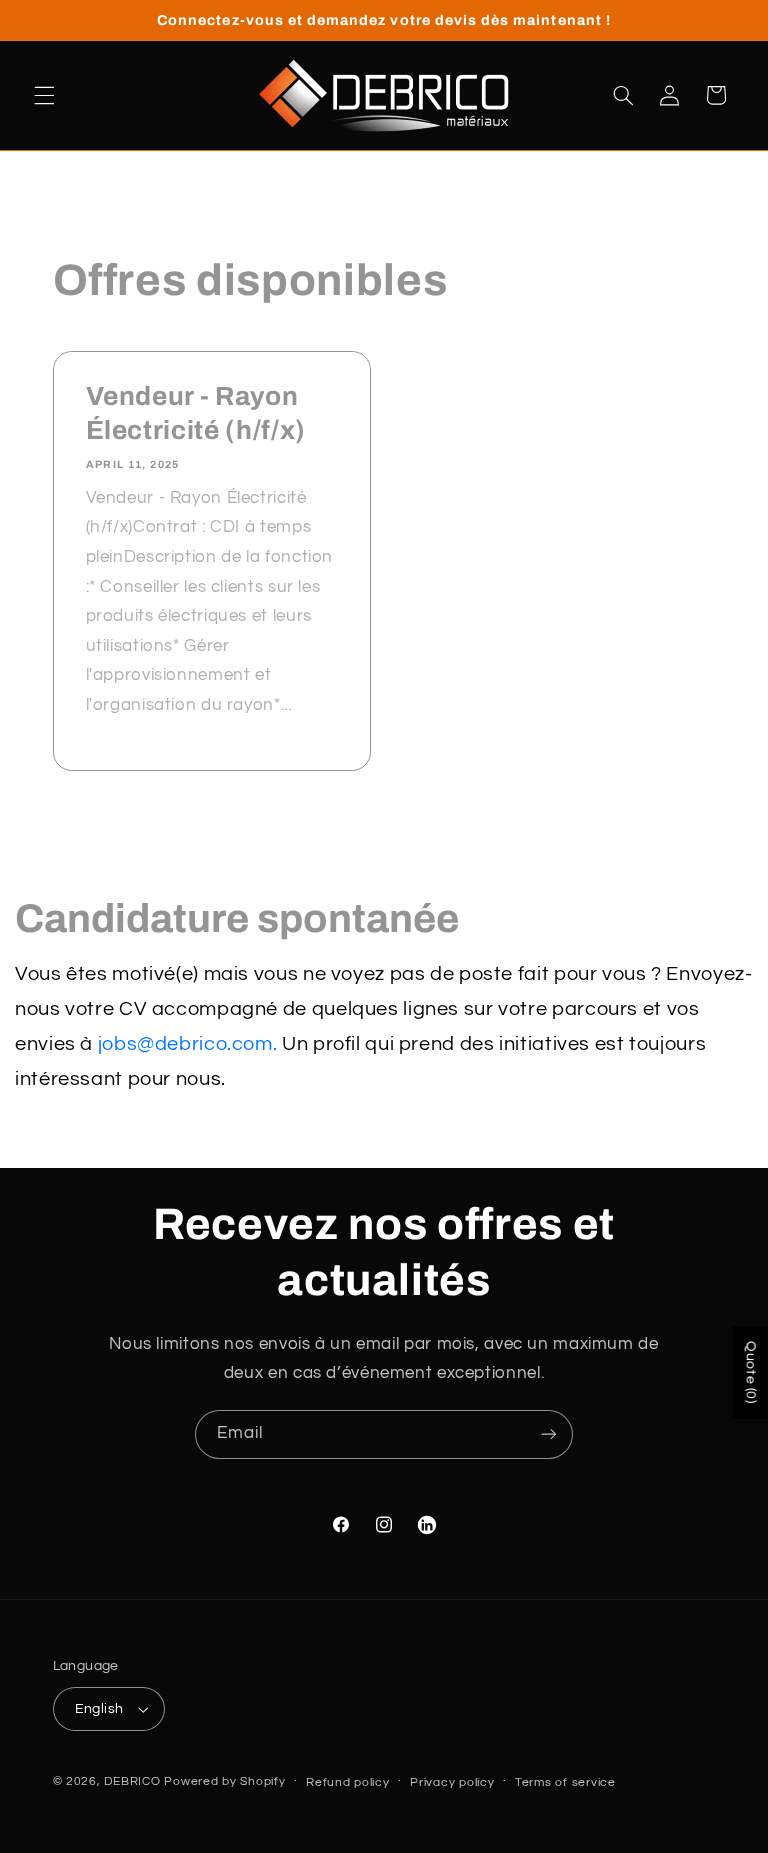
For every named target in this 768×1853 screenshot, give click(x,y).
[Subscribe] (549, 1434)
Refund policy (348, 1782)
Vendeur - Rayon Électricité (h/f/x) (195, 413)
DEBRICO (132, 1781)
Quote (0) (751, 1372)
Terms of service (565, 1782)
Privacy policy (452, 1782)
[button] (44, 95)
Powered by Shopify (224, 1781)
